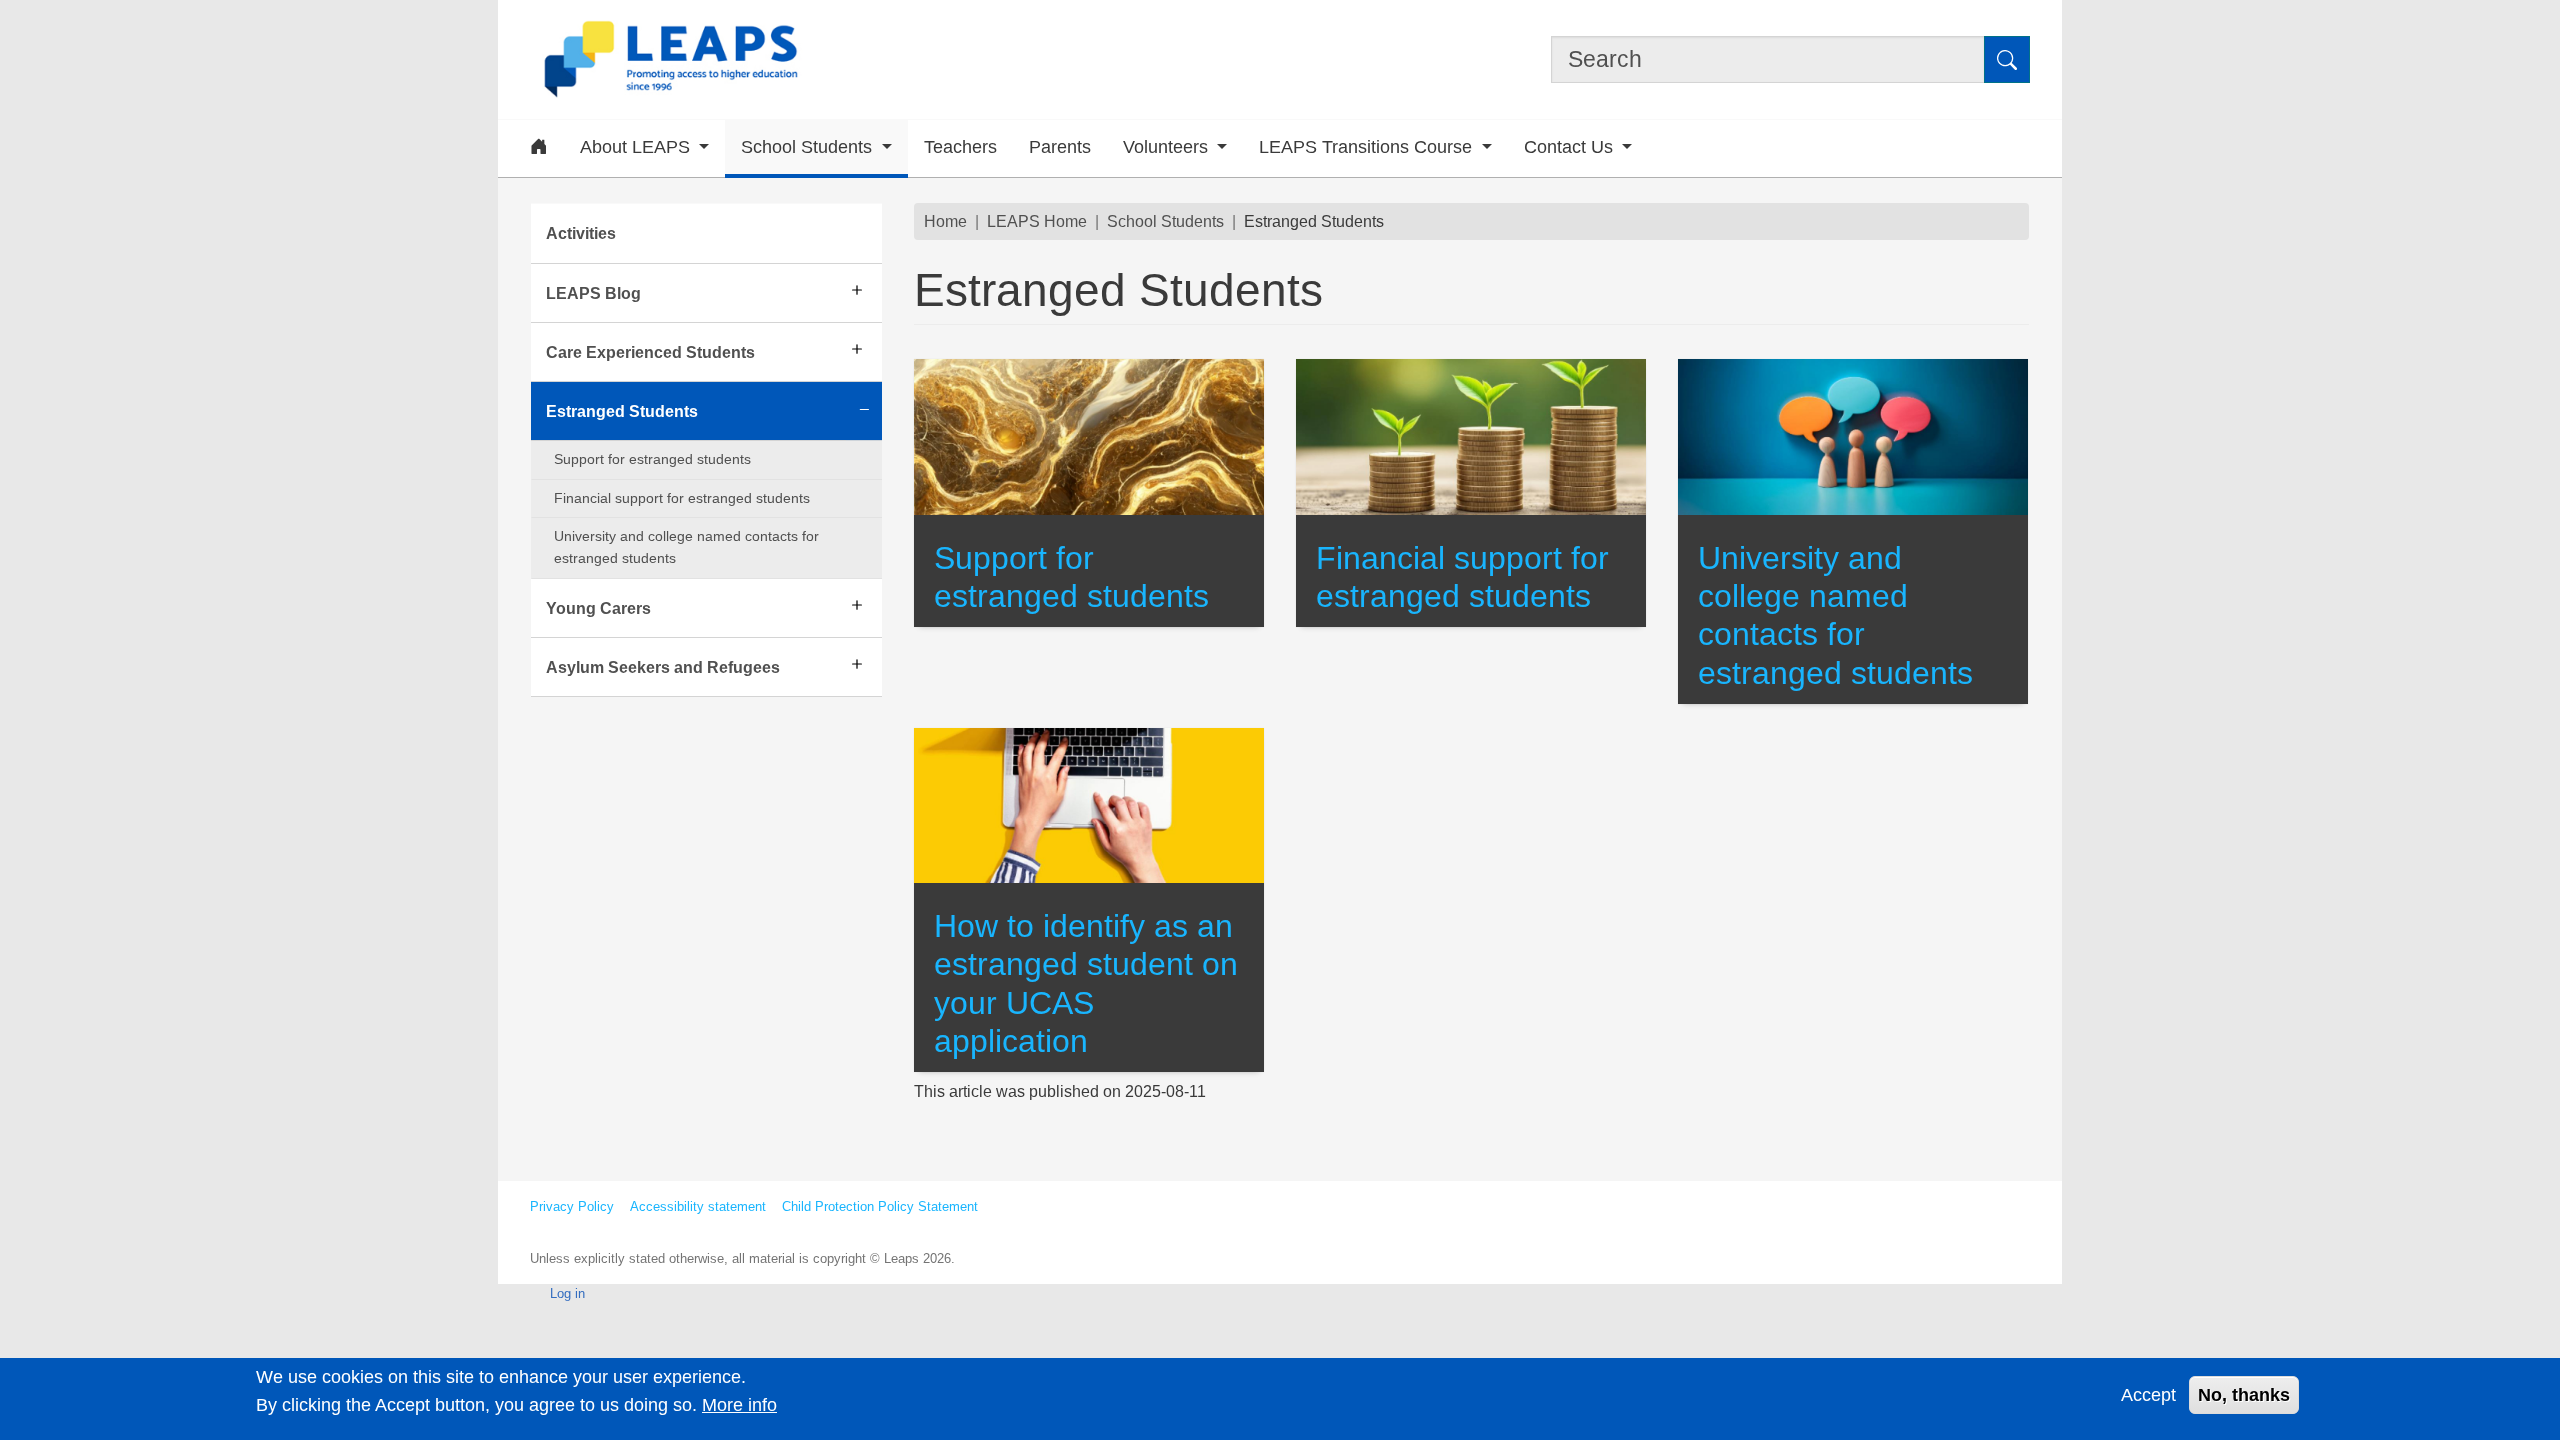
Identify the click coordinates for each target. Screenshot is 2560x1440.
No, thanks (2244, 1394)
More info (739, 1404)
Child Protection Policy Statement (880, 1206)
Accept (2148, 1394)
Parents (1060, 147)
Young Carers (598, 608)
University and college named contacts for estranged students (686, 547)
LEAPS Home (1037, 221)
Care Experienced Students (650, 352)
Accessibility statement (698, 1206)
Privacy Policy (572, 1206)
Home (945, 221)
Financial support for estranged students (682, 498)
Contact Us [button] (1571, 147)
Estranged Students (622, 411)
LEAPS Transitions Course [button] (1368, 147)
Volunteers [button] (1168, 147)
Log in (567, 1293)
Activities (581, 233)
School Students (1165, 221)
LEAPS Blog (593, 293)
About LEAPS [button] (637, 147)
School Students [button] (809, 147)
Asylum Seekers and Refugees (663, 667)
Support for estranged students (652, 459)
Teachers (960, 147)
